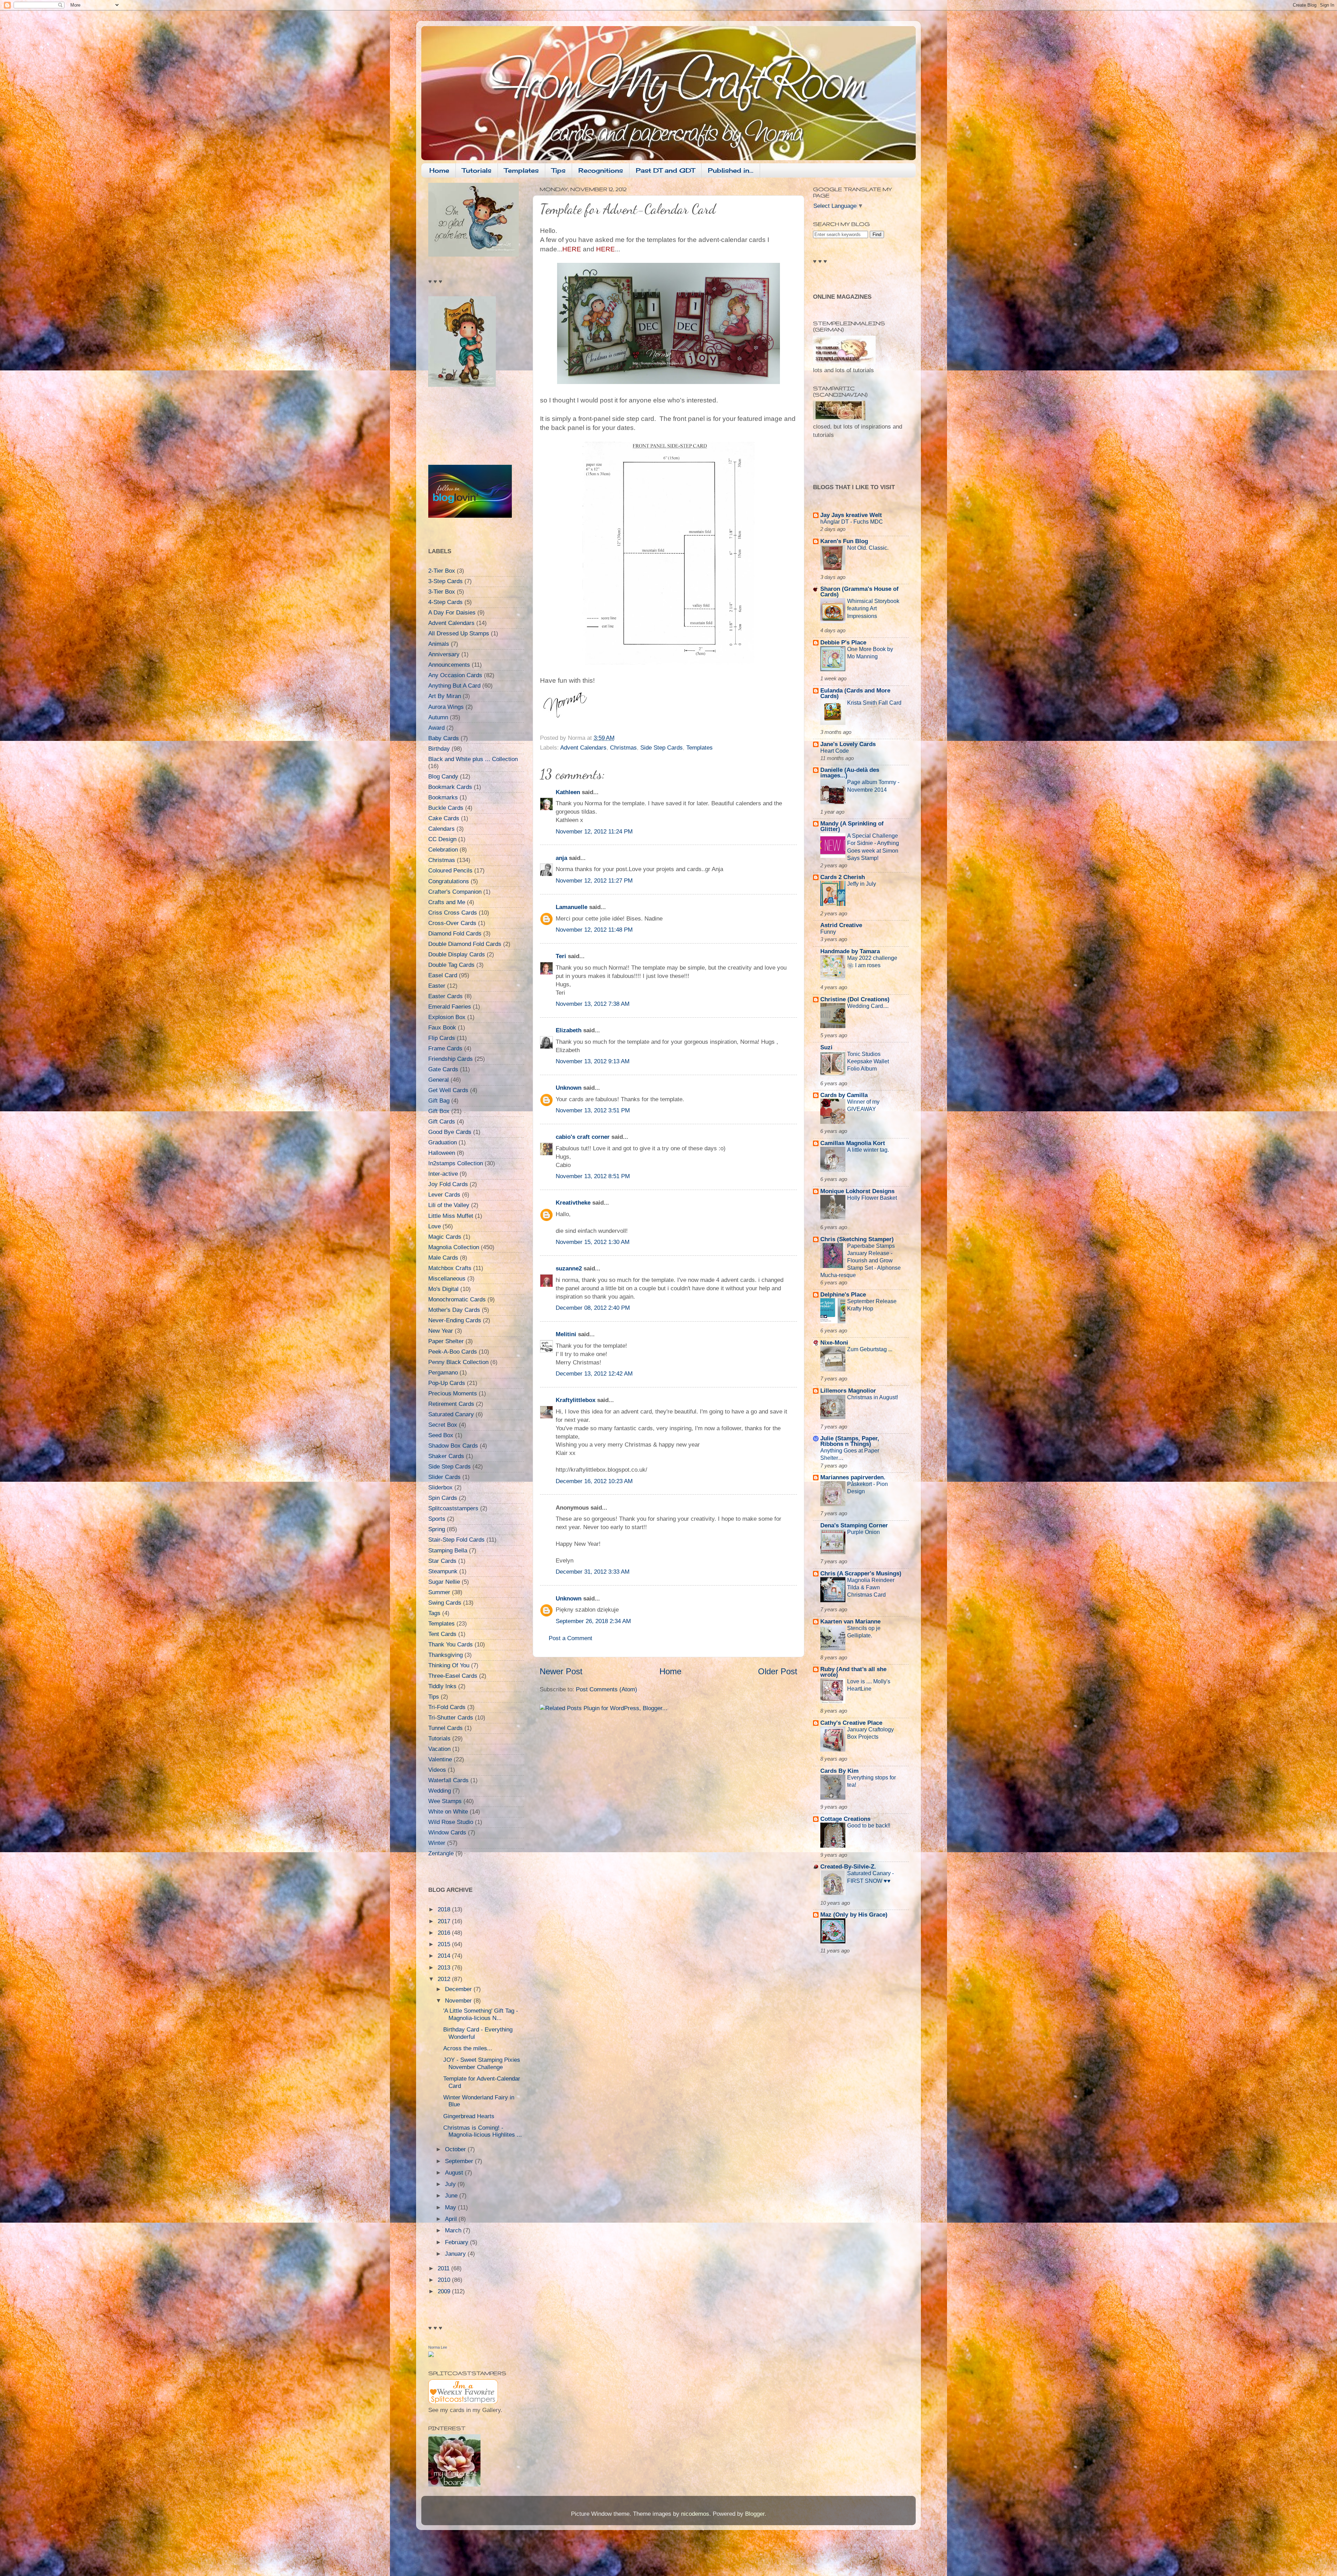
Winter (437, 1843)
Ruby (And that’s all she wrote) (853, 1672)
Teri (561, 956)
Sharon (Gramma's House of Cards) (859, 592)
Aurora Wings (446, 707)
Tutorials (477, 170)
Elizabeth (569, 1030)
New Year (441, 1331)
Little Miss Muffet (451, 1216)
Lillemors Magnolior (848, 1391)
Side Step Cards (662, 748)
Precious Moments (453, 1393)
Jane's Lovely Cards (848, 744)
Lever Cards (444, 1195)
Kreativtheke (573, 1203)
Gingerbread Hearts (469, 2116)
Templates (521, 170)
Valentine (440, 1759)
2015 (445, 1944)
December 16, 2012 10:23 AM (594, 1481)
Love (435, 1226)
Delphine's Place (843, 1295)
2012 (445, 1979)
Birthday (439, 749)
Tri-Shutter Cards (451, 1718)
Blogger (755, 2514)
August (455, 2173)
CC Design (442, 839)
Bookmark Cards (450, 787)
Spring (437, 1529)
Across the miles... (468, 2048)
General (439, 1080)
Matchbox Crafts (450, 1268)
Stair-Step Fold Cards (456, 1540)
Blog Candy (443, 777)
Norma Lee (438, 2347)
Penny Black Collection (458, 1362)
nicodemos (695, 2514)
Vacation (439, 1749)
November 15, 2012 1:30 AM (593, 1242)
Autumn (438, 717)
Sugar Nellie (444, 1582)
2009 (445, 2291)
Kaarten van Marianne (850, 1622)
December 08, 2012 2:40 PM (593, 1308)
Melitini (566, 1334)
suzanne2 (569, 1269)
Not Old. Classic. (868, 548)
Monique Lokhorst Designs (857, 1191)
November (459, 2001)
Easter (437, 986)
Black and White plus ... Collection (473, 759)
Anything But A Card (454, 686)
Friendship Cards (451, 1059)
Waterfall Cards (448, 1780)
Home (439, 170)
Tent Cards (442, 1634)
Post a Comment (570, 1638)
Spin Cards (443, 1498)
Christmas (623, 748)
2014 (445, 1956)
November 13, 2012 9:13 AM (593, 1061)
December (459, 1989)
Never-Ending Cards (455, 1320)
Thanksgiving (445, 1655)
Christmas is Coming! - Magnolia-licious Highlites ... (483, 2131)
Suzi (826, 1047)
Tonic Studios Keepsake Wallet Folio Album (868, 1061)
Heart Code (835, 751)
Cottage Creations (845, 1819)
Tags (434, 1613)
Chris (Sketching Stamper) (857, 1239)
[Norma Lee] (431, 2355)
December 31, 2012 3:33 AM (593, 1572)
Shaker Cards (446, 1456)
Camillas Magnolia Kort (853, 1143)
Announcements (449, 665)
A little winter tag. (868, 1150)
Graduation (443, 1142)
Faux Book (442, 1028)
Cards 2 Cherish (843, 877)
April (452, 2219)
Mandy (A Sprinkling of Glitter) (852, 826)
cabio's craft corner (583, 1137)
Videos (437, 1770)
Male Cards (443, 1258)
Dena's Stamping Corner (854, 1525)
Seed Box (441, 1435)
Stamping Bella (448, 1551)
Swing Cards (445, 1603)
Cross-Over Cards (452, 923)
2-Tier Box (442, 571)
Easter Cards (445, 996)
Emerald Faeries (450, 1007)
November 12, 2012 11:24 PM (594, 832)
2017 (445, 1921)
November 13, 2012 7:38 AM (593, 1004)
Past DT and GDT (665, 170)
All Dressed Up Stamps (459, 633)
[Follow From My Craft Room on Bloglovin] (470, 516)
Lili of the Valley (449, 1205)
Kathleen (568, 792)
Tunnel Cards (445, 1728)
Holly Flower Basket (872, 1198)
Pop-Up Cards (447, 1383)
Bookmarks (443, 797)
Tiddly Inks (442, 1686)
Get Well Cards (448, 1090)
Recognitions (601, 170)
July (451, 2184)
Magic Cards (445, 1237)
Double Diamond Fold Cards (465, 944)
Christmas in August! (873, 1397)
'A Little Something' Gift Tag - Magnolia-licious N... (481, 2014)
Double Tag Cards (451, 965)
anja (561, 858)
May (451, 2207)
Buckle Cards (446, 808)
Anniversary (444, 654)
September (460, 2161)
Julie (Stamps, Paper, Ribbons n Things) (850, 1441)
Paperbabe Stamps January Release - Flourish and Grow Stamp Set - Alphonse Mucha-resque (861, 1260)
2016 (445, 1933)
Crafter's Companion (455, 892)
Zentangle (441, 1853)
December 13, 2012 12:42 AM (594, 1374)
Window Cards (447, 1833)
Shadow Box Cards (453, 1446)
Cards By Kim (839, 1771)
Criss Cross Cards (453, 913)
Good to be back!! (869, 1825)
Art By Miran (445, 696)
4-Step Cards (445, 602)
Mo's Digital (443, 1289)
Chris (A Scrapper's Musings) (861, 1573)
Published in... (731, 170)
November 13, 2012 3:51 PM (593, 1110)
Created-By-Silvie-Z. (848, 1867)
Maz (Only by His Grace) (854, 1915)
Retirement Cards (451, 1404)
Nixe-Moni (834, 1343)
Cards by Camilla (844, 1095)
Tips (558, 170)
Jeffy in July (862, 884)
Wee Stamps (445, 1801)
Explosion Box (447, 1017)
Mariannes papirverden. (853, 1477)
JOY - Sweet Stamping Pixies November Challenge (482, 2064)
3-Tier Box (442, 592)
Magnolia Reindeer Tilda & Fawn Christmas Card (871, 1587)
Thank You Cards (451, 1645)
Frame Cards (445, 1048)
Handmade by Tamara (850, 951)
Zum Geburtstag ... (870, 1349)
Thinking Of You (449, 1665)
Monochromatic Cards (457, 1299)
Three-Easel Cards (453, 1676)
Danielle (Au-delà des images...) (850, 773)
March (454, 2230)
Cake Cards (444, 818)
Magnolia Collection (454, 1247)
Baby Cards (444, 738)
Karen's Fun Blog (844, 541)
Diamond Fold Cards (455, 934)
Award (436, 728)
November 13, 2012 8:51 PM (593, 1176)
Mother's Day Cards (454, 1310)
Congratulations (449, 881)
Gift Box (439, 1111)
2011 (444, 2268)
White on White (448, 1812)
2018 (445, 1909)
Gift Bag (439, 1101)
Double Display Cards (457, 954)
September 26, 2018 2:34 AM (593, 1621)
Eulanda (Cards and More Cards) (855, 693)
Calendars (441, 829)
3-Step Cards (445, 581)
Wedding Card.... (868, 1006)
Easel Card (443, 975)
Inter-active (443, 1174)
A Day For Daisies (452, 613)
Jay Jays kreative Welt (851, 515)
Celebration (443, 850)
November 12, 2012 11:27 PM (594, 881)
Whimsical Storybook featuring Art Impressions (873, 608)
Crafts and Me (447, 902)
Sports (437, 1519)
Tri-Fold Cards (447, 1707)
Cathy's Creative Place (851, 1723)
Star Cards (442, 1561)
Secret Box (443, 1425)
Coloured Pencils (450, 871)
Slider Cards (444, 1477)
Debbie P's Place (843, 643)
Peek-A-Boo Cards (453, 1352)
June (452, 2196)
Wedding (440, 1791)
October (456, 2149)
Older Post (778, 1671)
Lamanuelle (572, 907)
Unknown (569, 1088)
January (456, 2254)
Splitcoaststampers (453, 1508)
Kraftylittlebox (576, 1400)
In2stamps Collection (456, 1163)
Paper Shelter (446, 1341)
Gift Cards (442, 1122)
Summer (439, 1592)
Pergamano (443, 1373)
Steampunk (443, 1571)
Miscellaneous (447, 1279)
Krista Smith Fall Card (874, 703)
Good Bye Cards (450, 1132)
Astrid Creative (841, 925)
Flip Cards (442, 1038)
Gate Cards (443, 1069)
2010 (445, 2280)
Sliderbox (440, 1487)
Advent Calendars (583, 748)
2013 (445, 1968)
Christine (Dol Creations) (855, 999)
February (458, 2242)
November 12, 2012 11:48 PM (594, 930)
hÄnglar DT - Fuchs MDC (852, 522)
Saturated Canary (451, 1414)
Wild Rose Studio (451, 1822)
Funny (828, 932)
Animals (439, 644)
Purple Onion (863, 1532)
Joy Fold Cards (448, 1184)
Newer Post (561, 1671)
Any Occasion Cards (455, 675)
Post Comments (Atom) (607, 1689)
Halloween (442, 1153)
